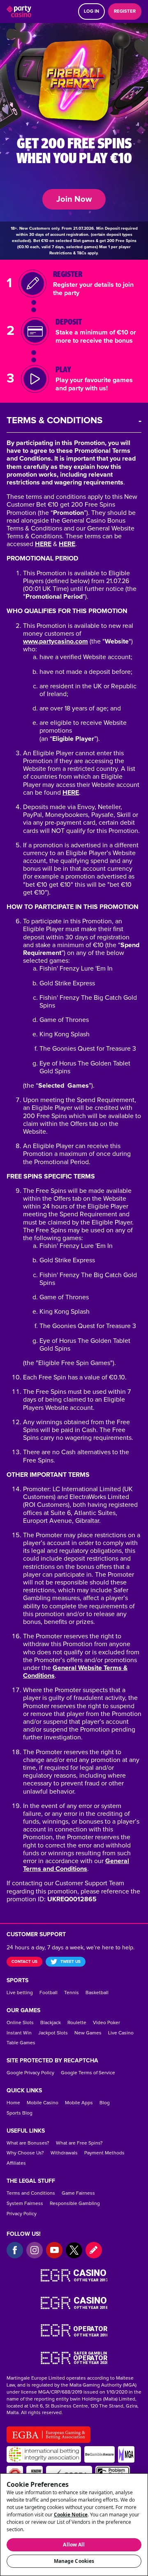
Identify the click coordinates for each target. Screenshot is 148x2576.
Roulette (77, 2023)
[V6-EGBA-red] (49, 2435)
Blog (105, 2103)
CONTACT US (24, 1962)
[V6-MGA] (126, 2454)
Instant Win (19, 2033)
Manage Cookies (74, 2561)
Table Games (21, 2043)
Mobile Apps (79, 2103)
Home (13, 2103)
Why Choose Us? (25, 2153)
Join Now (74, 199)
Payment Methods (104, 2153)
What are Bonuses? (28, 2143)
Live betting (20, 1993)
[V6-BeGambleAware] (99, 2454)
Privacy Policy (22, 2214)
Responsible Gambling (75, 2204)
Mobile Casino (43, 2103)
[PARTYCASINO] (19, 12)
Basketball (97, 1993)
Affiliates (16, 2163)
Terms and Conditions (31, 2193)
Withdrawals (64, 2153)
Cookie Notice (71, 2515)
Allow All (74, 2545)
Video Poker (106, 2023)
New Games (88, 2033)
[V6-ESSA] (44, 2454)
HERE (43, 544)
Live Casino (121, 2033)
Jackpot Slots (53, 2033)
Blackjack (51, 2023)
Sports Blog (20, 2113)
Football (49, 1993)
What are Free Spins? (79, 2143)
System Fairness (25, 2204)
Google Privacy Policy (30, 2073)
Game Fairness (78, 2193)
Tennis (72, 1993)
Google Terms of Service (88, 2073)
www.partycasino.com (55, 641)
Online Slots (20, 2023)
